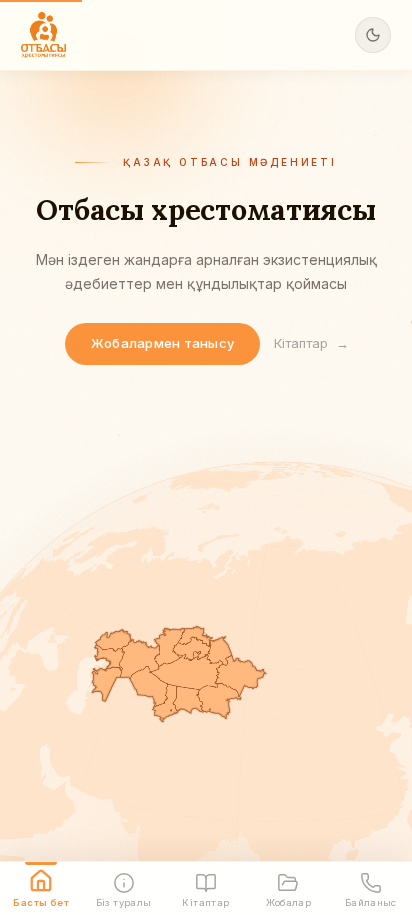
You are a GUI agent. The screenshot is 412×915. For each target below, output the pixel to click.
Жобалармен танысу (162, 343)
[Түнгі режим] (373, 35)
